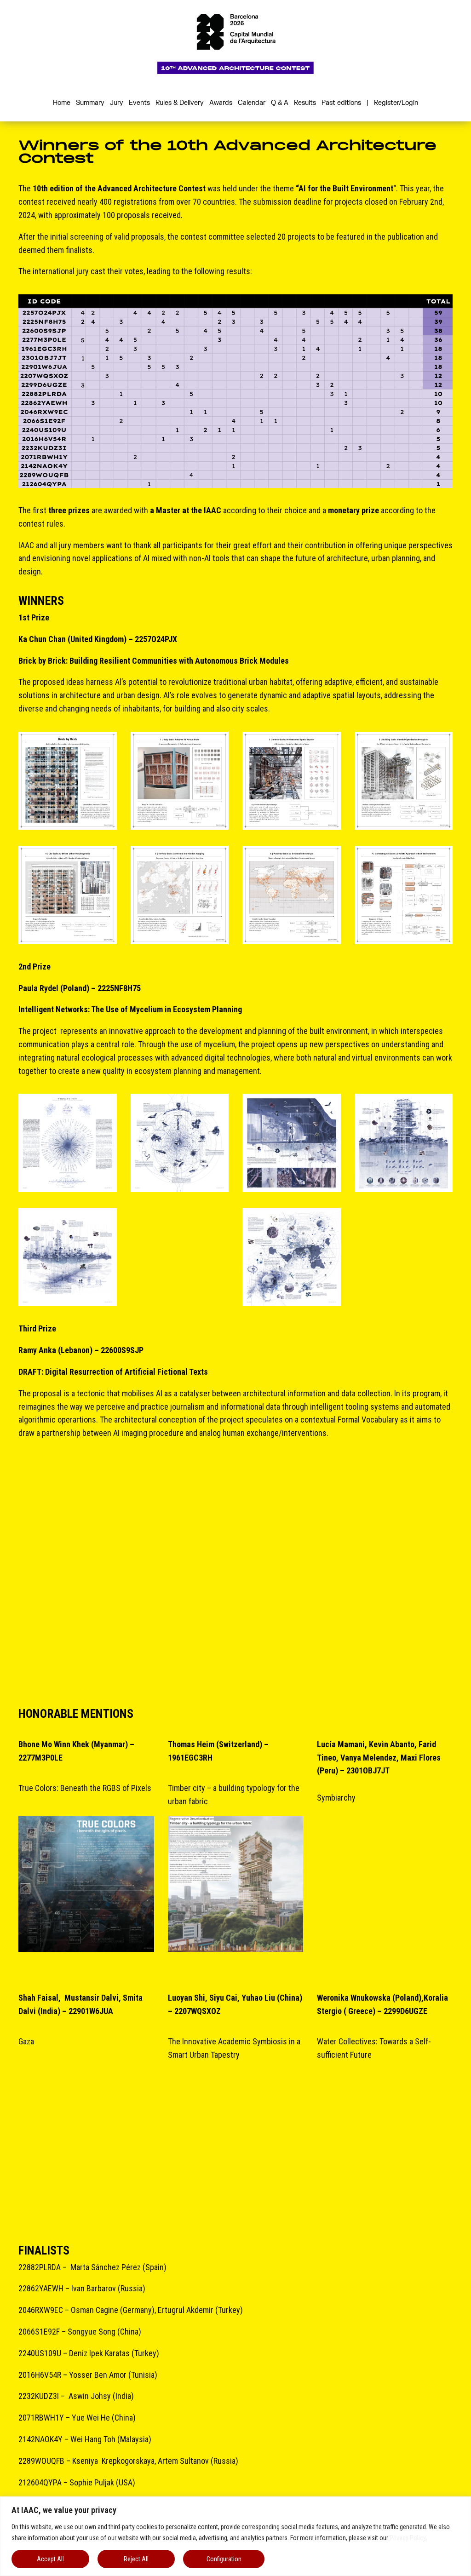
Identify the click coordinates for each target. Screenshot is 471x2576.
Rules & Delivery (180, 103)
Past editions (341, 103)
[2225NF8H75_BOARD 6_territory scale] (180, 1257)
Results (305, 103)
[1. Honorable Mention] (86, 1884)
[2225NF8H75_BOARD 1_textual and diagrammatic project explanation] (68, 1143)
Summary (90, 103)
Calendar (252, 103)
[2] (180, 781)
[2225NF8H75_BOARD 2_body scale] (180, 1143)
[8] (404, 895)
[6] (180, 895)
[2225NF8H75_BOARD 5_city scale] (68, 1257)
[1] (68, 781)
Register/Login (396, 103)
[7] (292, 895)
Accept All (50, 2559)
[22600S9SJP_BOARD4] (404, 1505)
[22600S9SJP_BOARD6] (180, 1619)
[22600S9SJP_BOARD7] (292, 1619)
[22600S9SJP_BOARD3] (292, 1505)
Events (139, 103)
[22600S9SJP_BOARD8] (404, 1619)
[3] (292, 781)
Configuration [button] (224, 2559)
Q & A (280, 103)
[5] (68, 895)
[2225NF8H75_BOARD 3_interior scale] (292, 1143)
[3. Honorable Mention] (385, 1894)
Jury (117, 103)
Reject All (136, 2559)
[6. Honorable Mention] (385, 2137)
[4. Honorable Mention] (86, 2137)
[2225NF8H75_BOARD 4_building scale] (404, 1143)
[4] (404, 781)
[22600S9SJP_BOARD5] (68, 1619)
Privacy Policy (408, 2538)
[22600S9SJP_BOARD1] (68, 1505)
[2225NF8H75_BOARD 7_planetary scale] (292, 1257)
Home (62, 103)
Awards (221, 103)
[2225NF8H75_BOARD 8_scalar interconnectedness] (404, 1257)
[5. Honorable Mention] (236, 2137)
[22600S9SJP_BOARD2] (180, 1505)
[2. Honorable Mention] (236, 1884)
